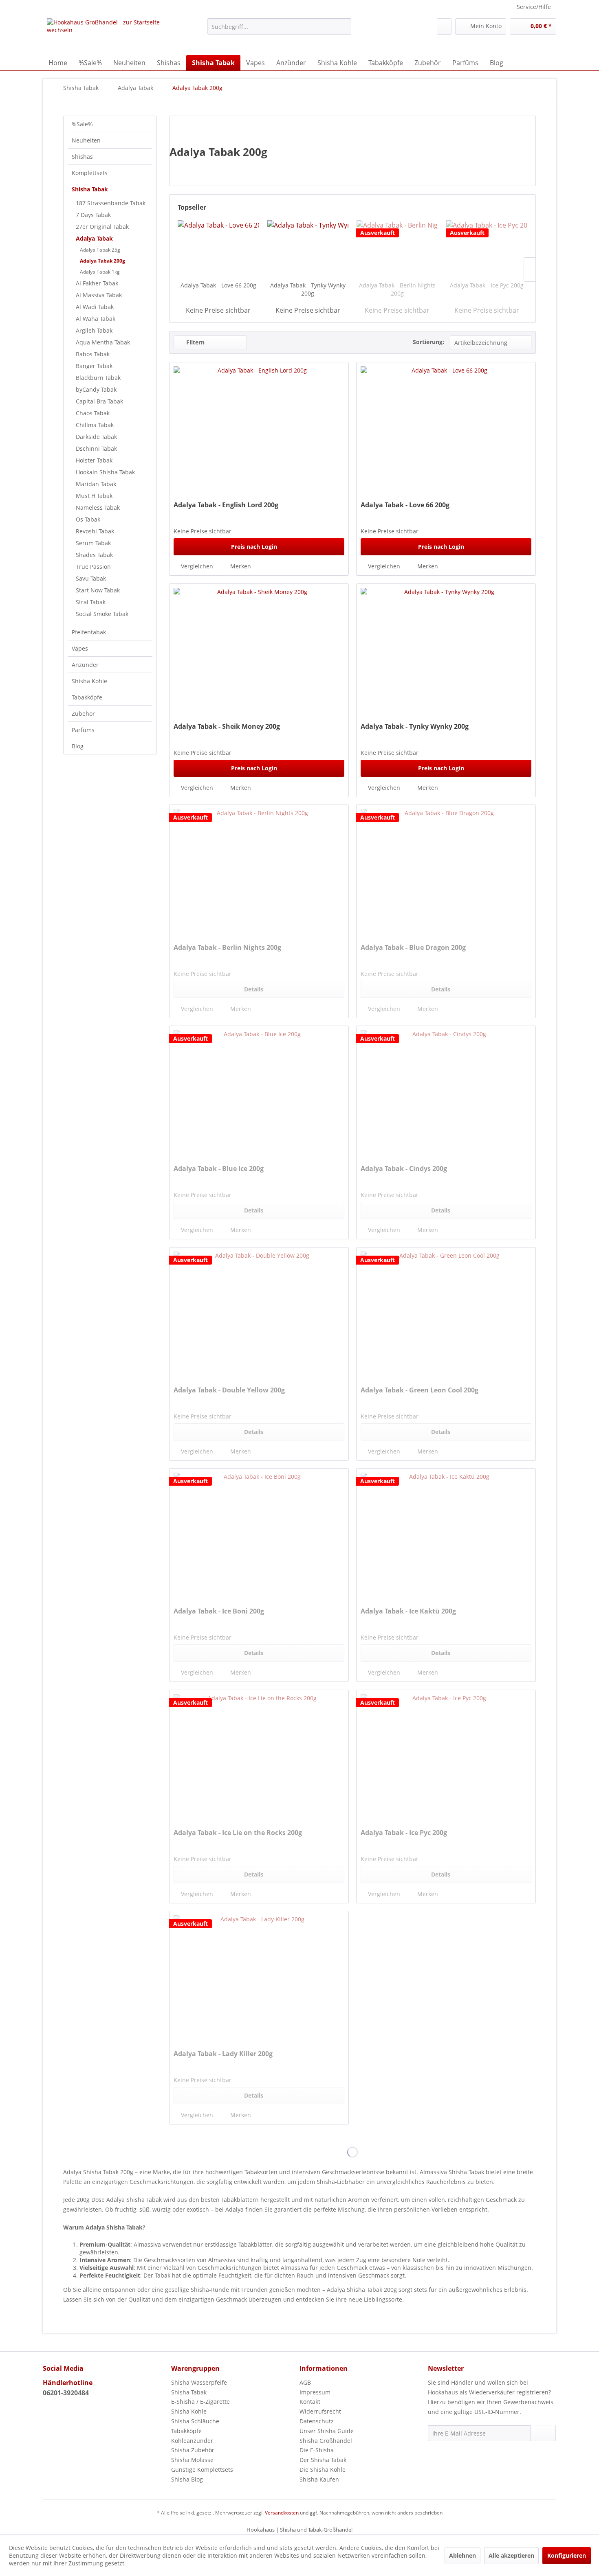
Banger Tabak (94, 366)
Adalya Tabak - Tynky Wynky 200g (308, 289)
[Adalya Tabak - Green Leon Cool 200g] (446, 1313)
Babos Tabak (93, 354)
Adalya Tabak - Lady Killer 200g (223, 2054)
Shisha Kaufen (319, 2479)
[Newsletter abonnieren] (543, 2433)
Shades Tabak (94, 555)
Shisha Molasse (192, 2460)
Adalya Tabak (94, 238)
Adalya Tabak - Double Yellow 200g (229, 1390)
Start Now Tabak (98, 590)
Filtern (195, 342)
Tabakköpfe (87, 697)
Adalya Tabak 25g (100, 250)
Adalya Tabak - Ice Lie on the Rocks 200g (238, 1833)
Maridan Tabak (96, 484)
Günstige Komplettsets (202, 2470)
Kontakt (310, 2402)
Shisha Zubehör (193, 2450)
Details (254, 989)
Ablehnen (462, 2555)
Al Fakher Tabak (97, 283)
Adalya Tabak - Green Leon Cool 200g (420, 1390)
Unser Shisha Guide (327, 2431)
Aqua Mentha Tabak (103, 342)
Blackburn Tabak (98, 378)
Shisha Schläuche (195, 2421)
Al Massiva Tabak (99, 295)
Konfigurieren (567, 2555)
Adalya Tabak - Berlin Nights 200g (397, 289)
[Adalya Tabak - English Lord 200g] (259, 428)
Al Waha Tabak (96, 319)
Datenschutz (317, 2421)
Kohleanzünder (192, 2441)
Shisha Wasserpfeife (199, 2382)
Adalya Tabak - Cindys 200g (404, 1169)
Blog (78, 746)
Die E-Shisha (317, 2450)
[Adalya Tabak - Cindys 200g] (446, 1091)
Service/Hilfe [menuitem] (534, 7)
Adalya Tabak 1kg (100, 272)
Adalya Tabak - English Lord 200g (226, 505)
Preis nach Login (254, 547)
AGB (305, 2382)
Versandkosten (282, 2513)
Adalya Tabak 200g (102, 261)
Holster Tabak (94, 460)
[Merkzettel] (444, 26)
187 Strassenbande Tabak (111, 203)
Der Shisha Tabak (323, 2460)
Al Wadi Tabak (95, 307)
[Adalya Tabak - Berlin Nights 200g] (397, 249)
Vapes (80, 648)
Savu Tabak (91, 578)
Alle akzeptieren (511, 2555)
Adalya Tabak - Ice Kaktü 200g (408, 1611)
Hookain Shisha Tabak (105, 472)
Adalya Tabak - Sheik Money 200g (227, 727)
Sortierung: (428, 342)
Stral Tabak (91, 602)
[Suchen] (344, 26)
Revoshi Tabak (95, 531)
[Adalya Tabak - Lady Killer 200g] (259, 1976)
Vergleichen (196, 566)
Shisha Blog (187, 2479)
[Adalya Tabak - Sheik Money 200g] (259, 649)
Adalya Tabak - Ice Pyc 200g (487, 285)
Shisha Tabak (90, 189)
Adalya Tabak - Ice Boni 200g (219, 1611)
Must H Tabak (94, 496)
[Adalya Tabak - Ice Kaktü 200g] (446, 1534)
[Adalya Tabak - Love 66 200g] (218, 249)
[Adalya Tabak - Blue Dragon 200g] (446, 870)
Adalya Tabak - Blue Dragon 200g (413, 948)
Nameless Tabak (98, 508)
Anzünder (85, 665)
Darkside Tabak (96, 437)
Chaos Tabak (93, 413)
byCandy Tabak (96, 389)
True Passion (93, 567)
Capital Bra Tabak (99, 401)
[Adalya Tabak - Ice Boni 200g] (259, 1534)
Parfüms (83, 730)
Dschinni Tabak (96, 448)
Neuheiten (86, 140)
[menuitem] (279, 26)
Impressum (315, 2392)
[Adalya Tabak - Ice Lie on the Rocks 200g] (259, 1755)
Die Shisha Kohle (323, 2470)
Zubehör (83, 714)
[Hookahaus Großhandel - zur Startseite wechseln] (108, 35)
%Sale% (82, 124)
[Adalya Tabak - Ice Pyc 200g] (487, 249)
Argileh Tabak (94, 330)
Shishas (82, 157)
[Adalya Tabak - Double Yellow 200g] (259, 1313)
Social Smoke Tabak (102, 614)
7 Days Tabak (93, 215)
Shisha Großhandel (326, 2441)
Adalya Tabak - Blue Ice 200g (219, 1169)
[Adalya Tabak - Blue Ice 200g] (259, 1091)
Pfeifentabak (89, 632)
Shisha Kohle (89, 681)
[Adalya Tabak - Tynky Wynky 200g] (308, 249)
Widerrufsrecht (320, 2411)
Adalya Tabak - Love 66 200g (218, 285)
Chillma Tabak (95, 425)
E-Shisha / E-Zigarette (200, 2402)
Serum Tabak (93, 543)
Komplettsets (90, 173)
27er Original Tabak (102, 227)
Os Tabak (88, 519)
